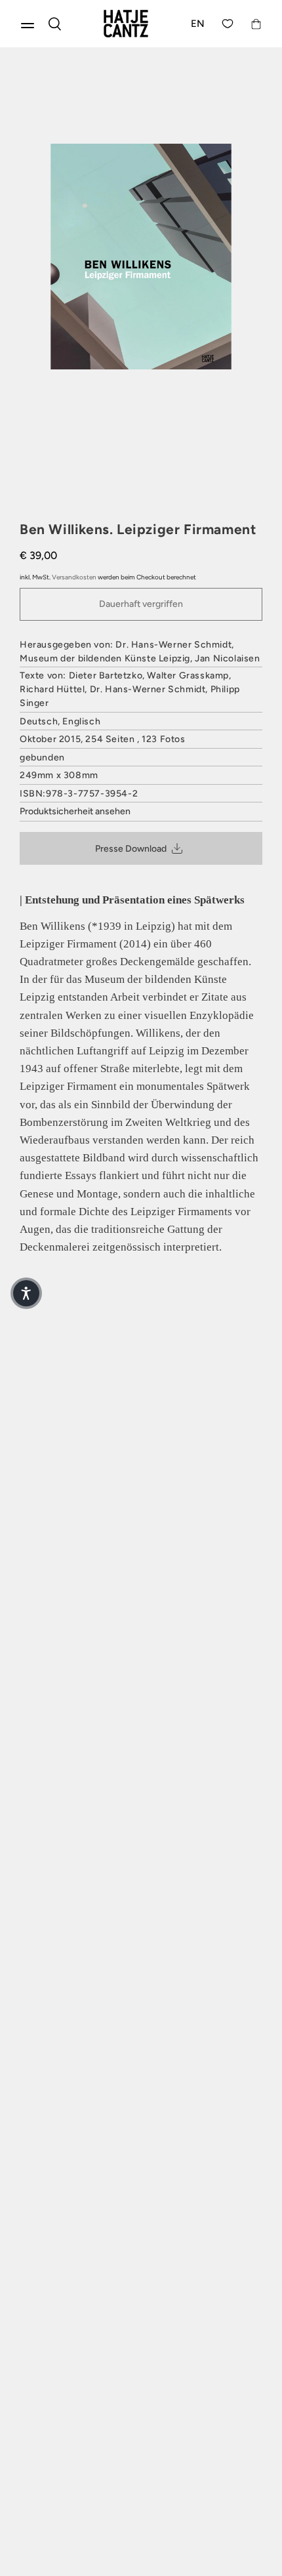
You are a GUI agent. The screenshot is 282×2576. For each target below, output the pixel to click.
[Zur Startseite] (126, 24)
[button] (26, 1293)
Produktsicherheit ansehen (75, 811)
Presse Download (131, 849)
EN (198, 24)
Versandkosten (74, 577)
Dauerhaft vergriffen (141, 604)
